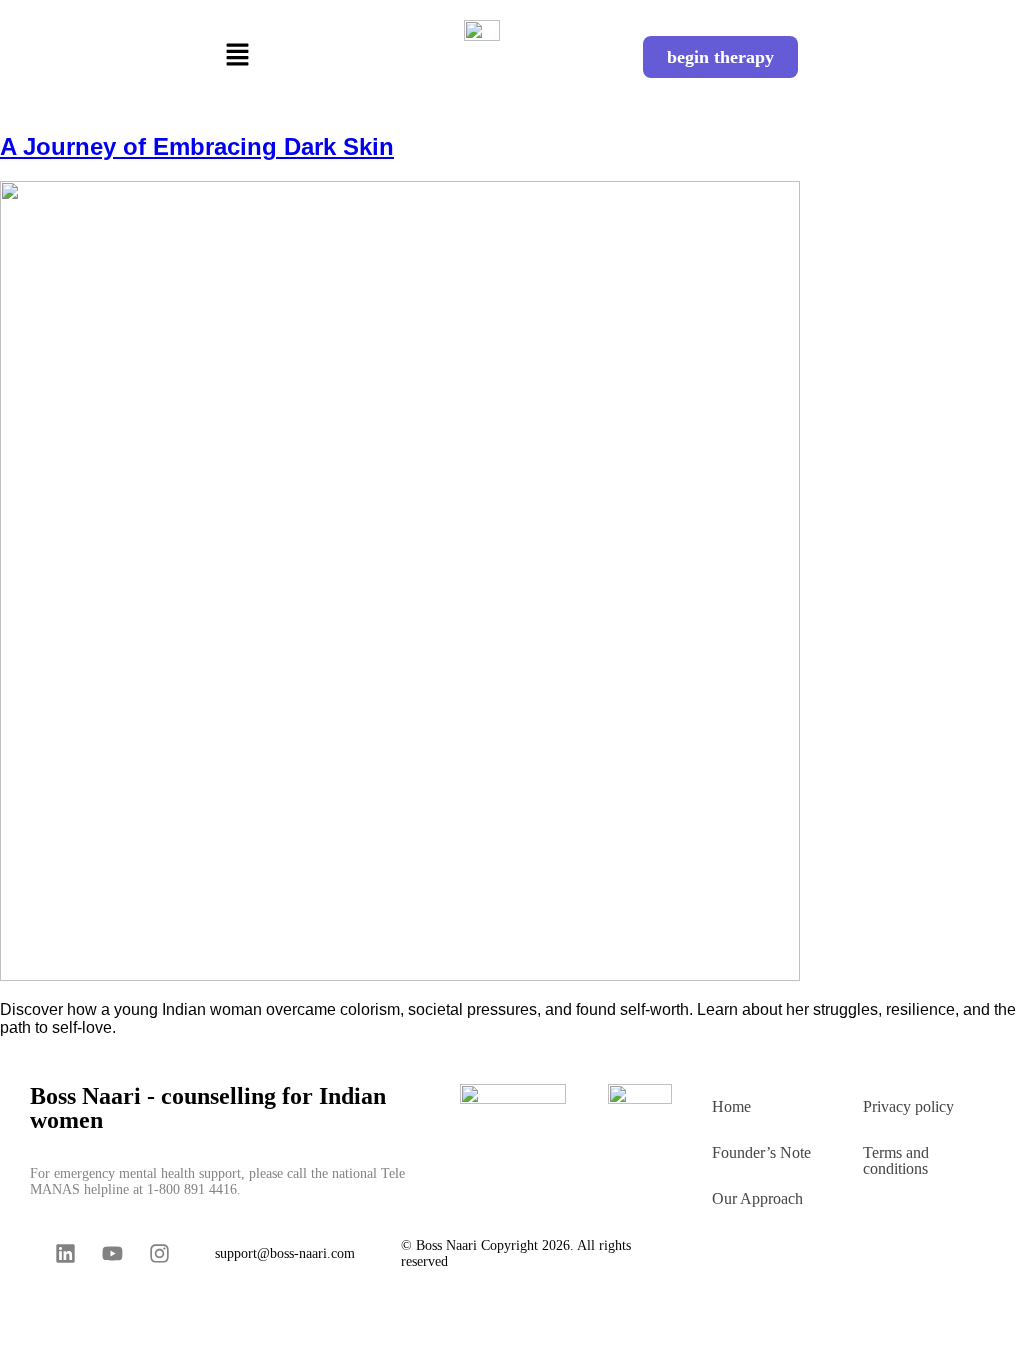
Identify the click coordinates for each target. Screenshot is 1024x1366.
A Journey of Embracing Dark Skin (197, 146)
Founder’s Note (761, 1152)
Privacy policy (908, 1106)
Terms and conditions (896, 1160)
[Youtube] (112, 1253)
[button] (238, 57)
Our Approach (757, 1198)
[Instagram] (159, 1253)
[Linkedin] (65, 1253)
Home (731, 1106)
